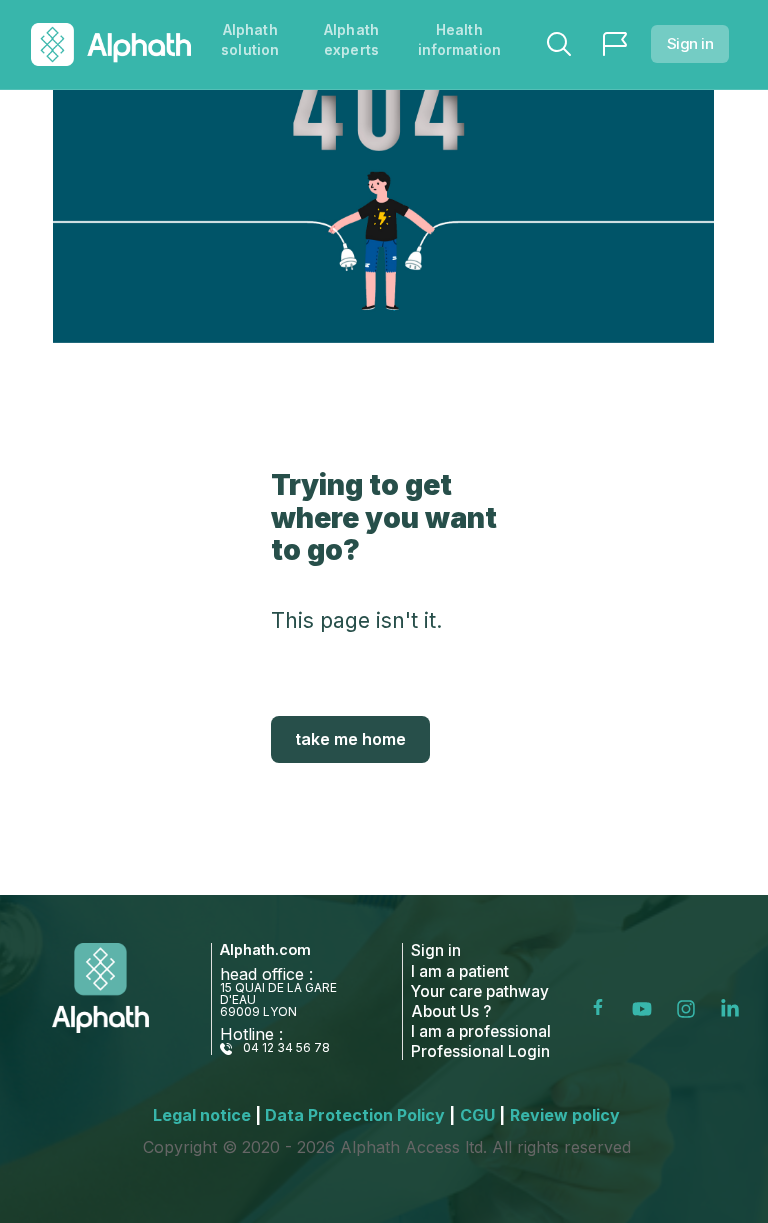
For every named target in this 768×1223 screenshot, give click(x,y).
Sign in (690, 43)
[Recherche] (559, 44)
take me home (350, 739)
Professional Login (480, 1051)
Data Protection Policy (360, 1115)
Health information (459, 39)
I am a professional (481, 1031)
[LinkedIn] (734, 1009)
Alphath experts (351, 39)
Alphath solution (250, 39)
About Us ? (451, 1011)
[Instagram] (690, 1009)
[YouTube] (646, 1009)
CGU (482, 1115)
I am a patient (460, 971)
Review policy (565, 1115)
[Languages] (615, 44)
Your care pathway (480, 991)
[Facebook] (604, 1009)
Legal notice (207, 1115)
